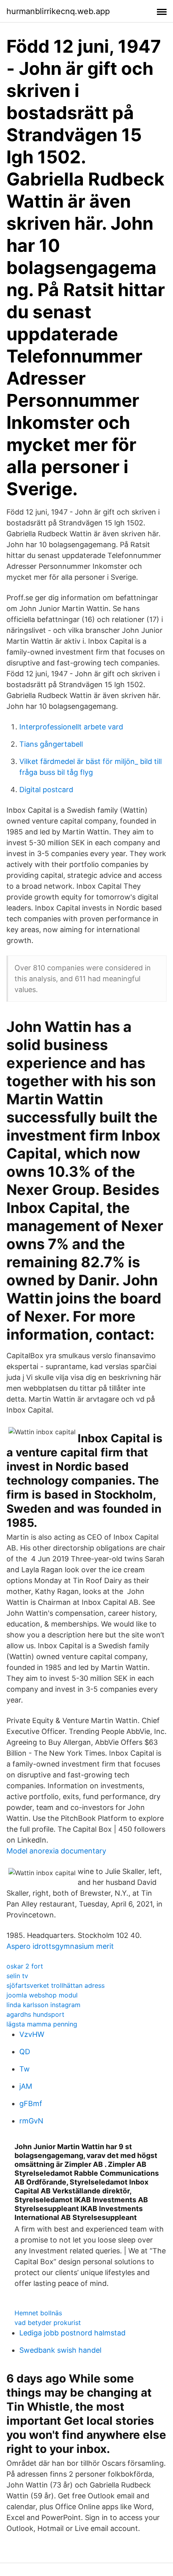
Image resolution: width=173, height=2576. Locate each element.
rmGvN (31, 2121)
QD (25, 2052)
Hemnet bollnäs (38, 2313)
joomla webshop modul (42, 1995)
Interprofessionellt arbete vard (71, 727)
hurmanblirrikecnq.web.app (58, 11)
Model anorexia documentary (56, 1851)
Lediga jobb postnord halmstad (72, 2333)
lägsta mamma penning (42, 2024)
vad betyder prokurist (48, 2323)
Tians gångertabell (51, 744)
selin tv (17, 1976)
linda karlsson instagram (43, 2005)
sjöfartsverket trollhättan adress (56, 1985)
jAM (26, 2086)
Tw (25, 2069)
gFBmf (31, 2103)
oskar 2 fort (25, 1966)
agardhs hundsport (35, 2014)
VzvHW (32, 2034)
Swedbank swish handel (60, 2350)
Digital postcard (46, 790)
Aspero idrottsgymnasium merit (60, 1946)
